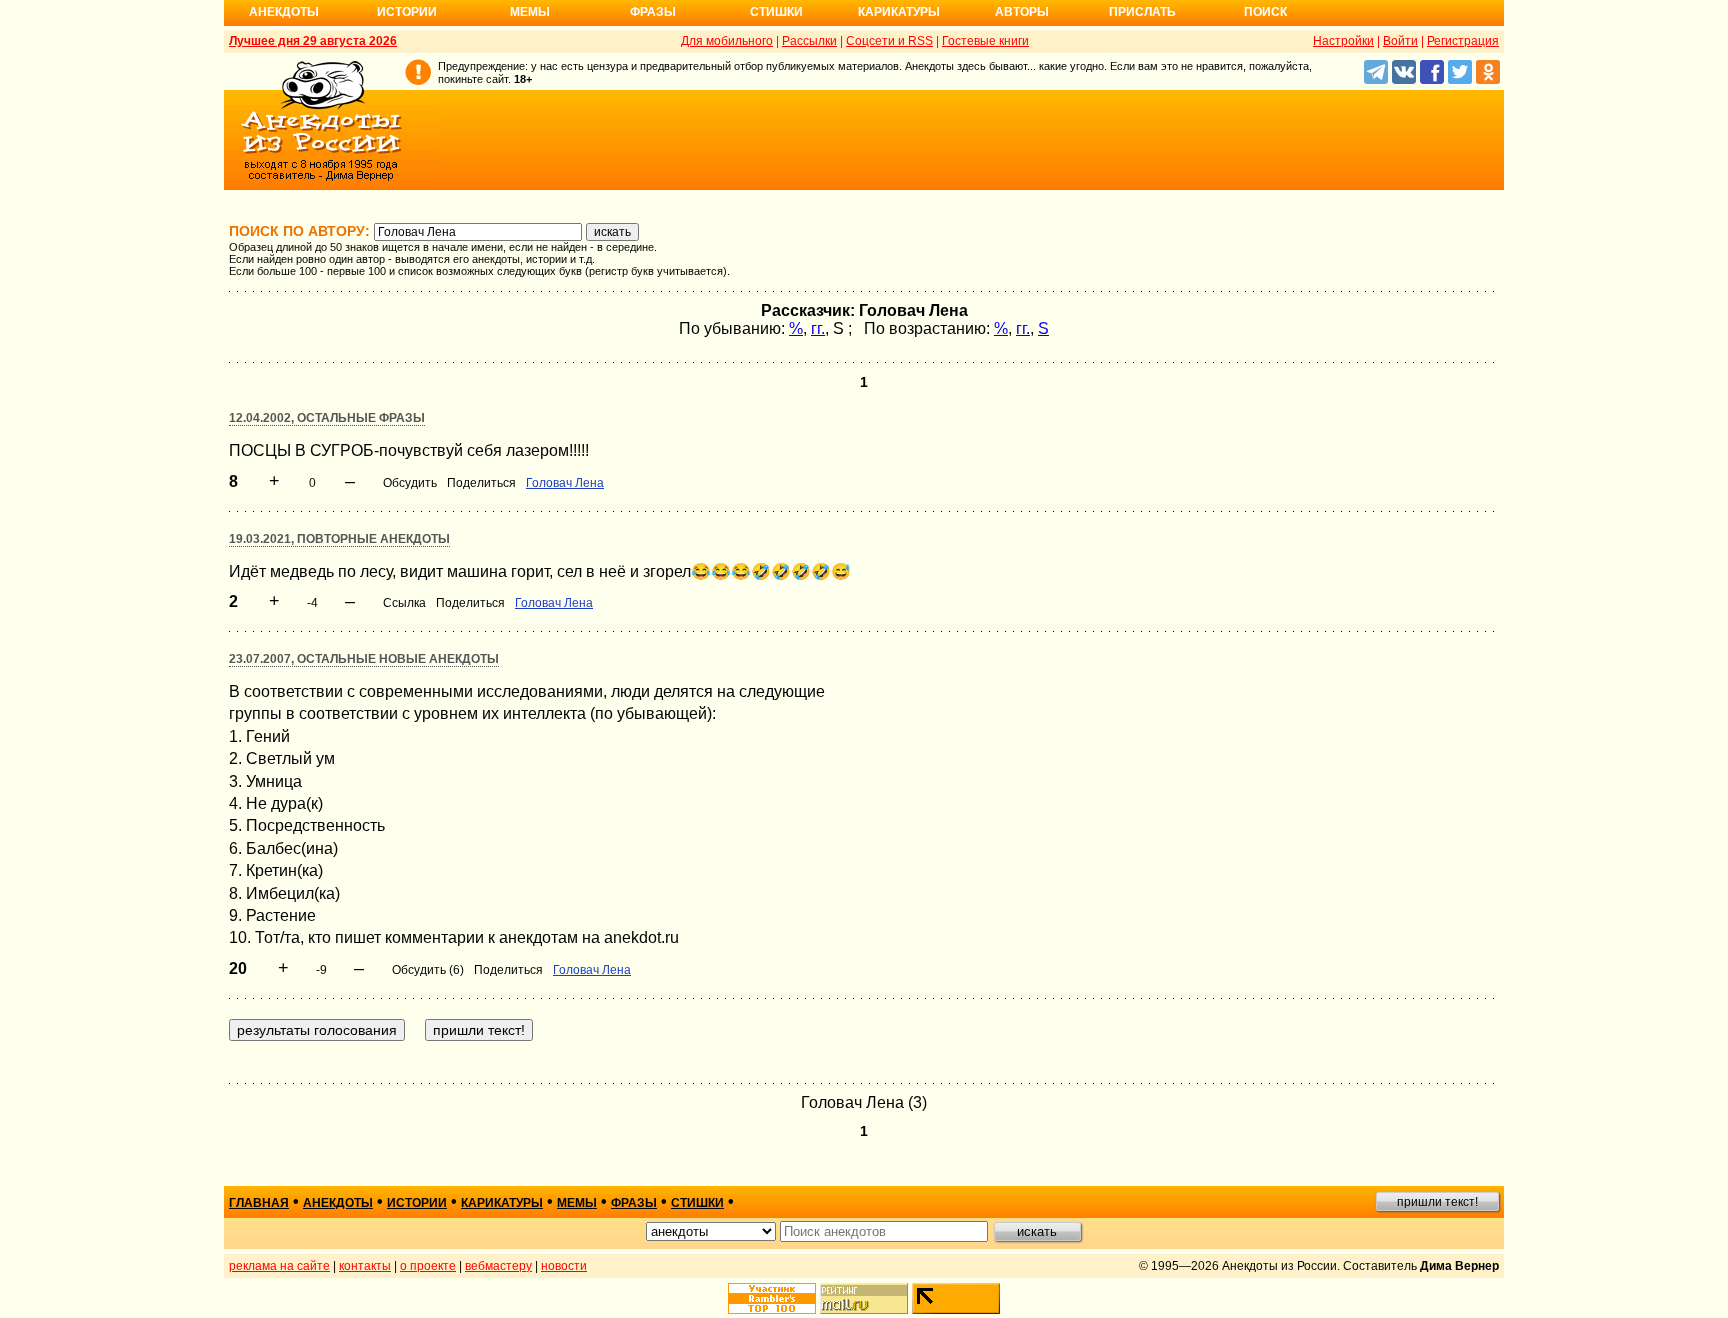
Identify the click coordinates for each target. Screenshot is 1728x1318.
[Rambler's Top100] (772, 1298)
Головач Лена (565, 483)
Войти (1400, 41)
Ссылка (404, 603)
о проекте (428, 1266)
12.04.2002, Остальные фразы (327, 418)
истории (417, 1203)
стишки (697, 1203)
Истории (407, 12)
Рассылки (809, 41)
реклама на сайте (279, 1266)
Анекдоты (284, 12)
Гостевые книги (985, 41)
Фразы (653, 12)
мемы (577, 1203)
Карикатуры (899, 12)
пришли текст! (1437, 1202)
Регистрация (1463, 41)
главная (259, 1203)
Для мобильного (727, 41)
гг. (818, 328)
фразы (634, 1203)
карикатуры (502, 1203)
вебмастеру (498, 1266)
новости (564, 1266)
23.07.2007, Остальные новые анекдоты (364, 659)
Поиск (1265, 12)
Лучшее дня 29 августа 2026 (313, 41)
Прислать (1142, 12)
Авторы (1022, 12)
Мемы (530, 12)
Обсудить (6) (428, 970)
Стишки (776, 12)
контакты (365, 1266)
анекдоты (338, 1203)
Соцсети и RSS (889, 41)
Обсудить (410, 483)
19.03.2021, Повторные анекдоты (339, 539)
